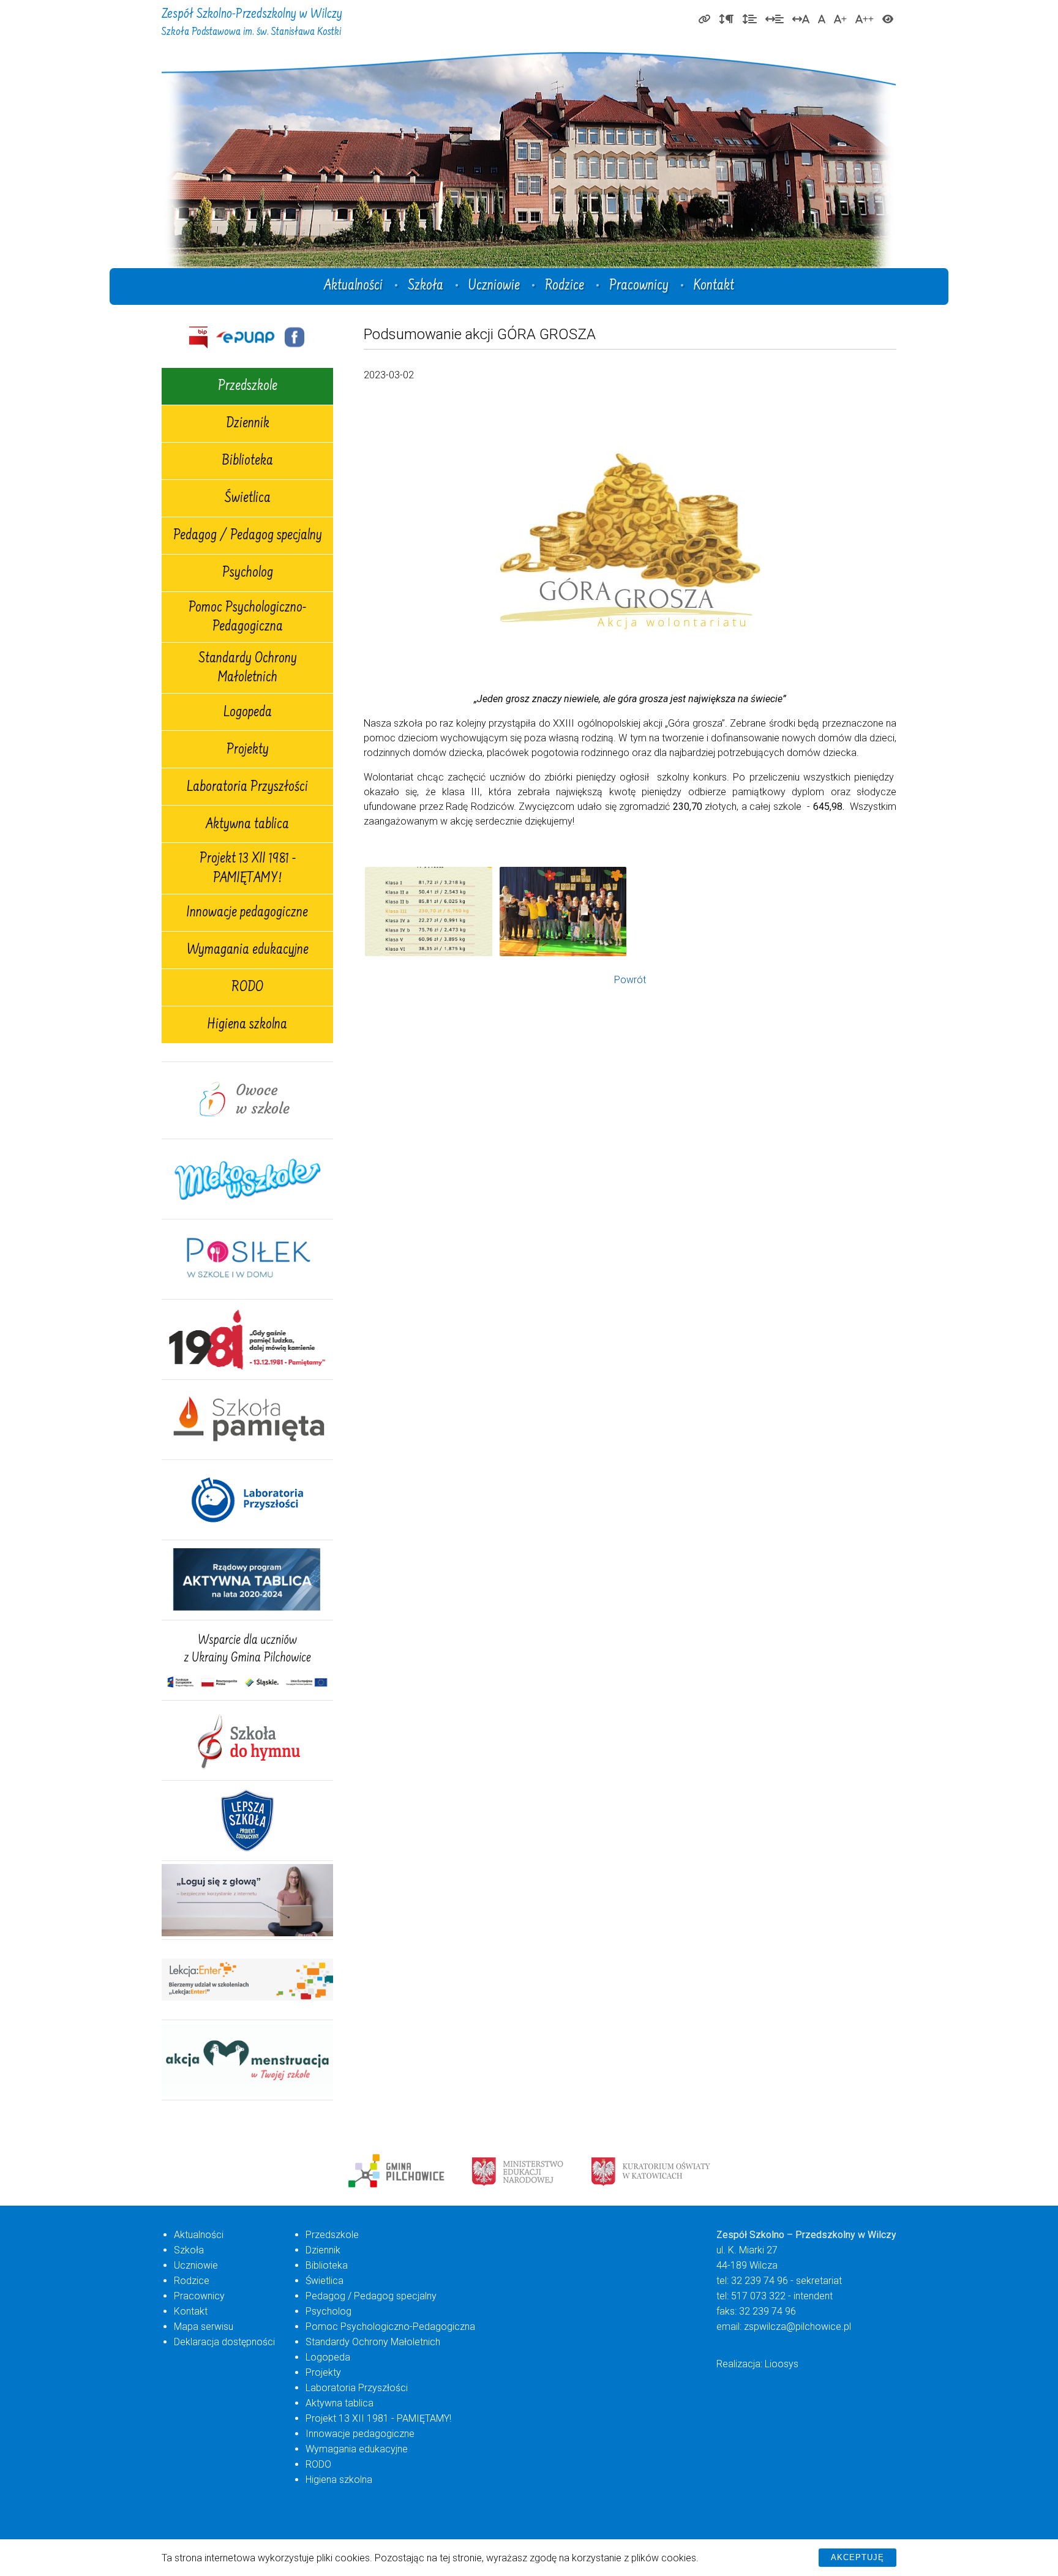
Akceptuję (857, 2557)
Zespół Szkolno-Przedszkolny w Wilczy (252, 23)
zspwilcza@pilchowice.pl (797, 2327)
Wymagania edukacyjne (248, 951)
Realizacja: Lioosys (757, 2364)
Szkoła (426, 286)
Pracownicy (639, 286)
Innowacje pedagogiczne (247, 913)
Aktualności (353, 286)
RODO (247, 988)
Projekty (248, 751)
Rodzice (565, 286)
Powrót (630, 980)
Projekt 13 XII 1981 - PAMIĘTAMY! (248, 869)
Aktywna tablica (247, 825)
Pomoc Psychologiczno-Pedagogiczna (247, 618)
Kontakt (714, 286)
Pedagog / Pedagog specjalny (248, 536)
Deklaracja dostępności (224, 2342)
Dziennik (248, 424)
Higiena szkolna (247, 1025)
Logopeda (248, 713)
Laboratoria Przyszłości (247, 788)
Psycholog (248, 574)
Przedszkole (248, 387)
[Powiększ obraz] (429, 912)
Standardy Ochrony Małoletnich (248, 669)
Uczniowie (494, 286)
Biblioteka (247, 462)
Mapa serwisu (204, 2327)
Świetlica (248, 499)
